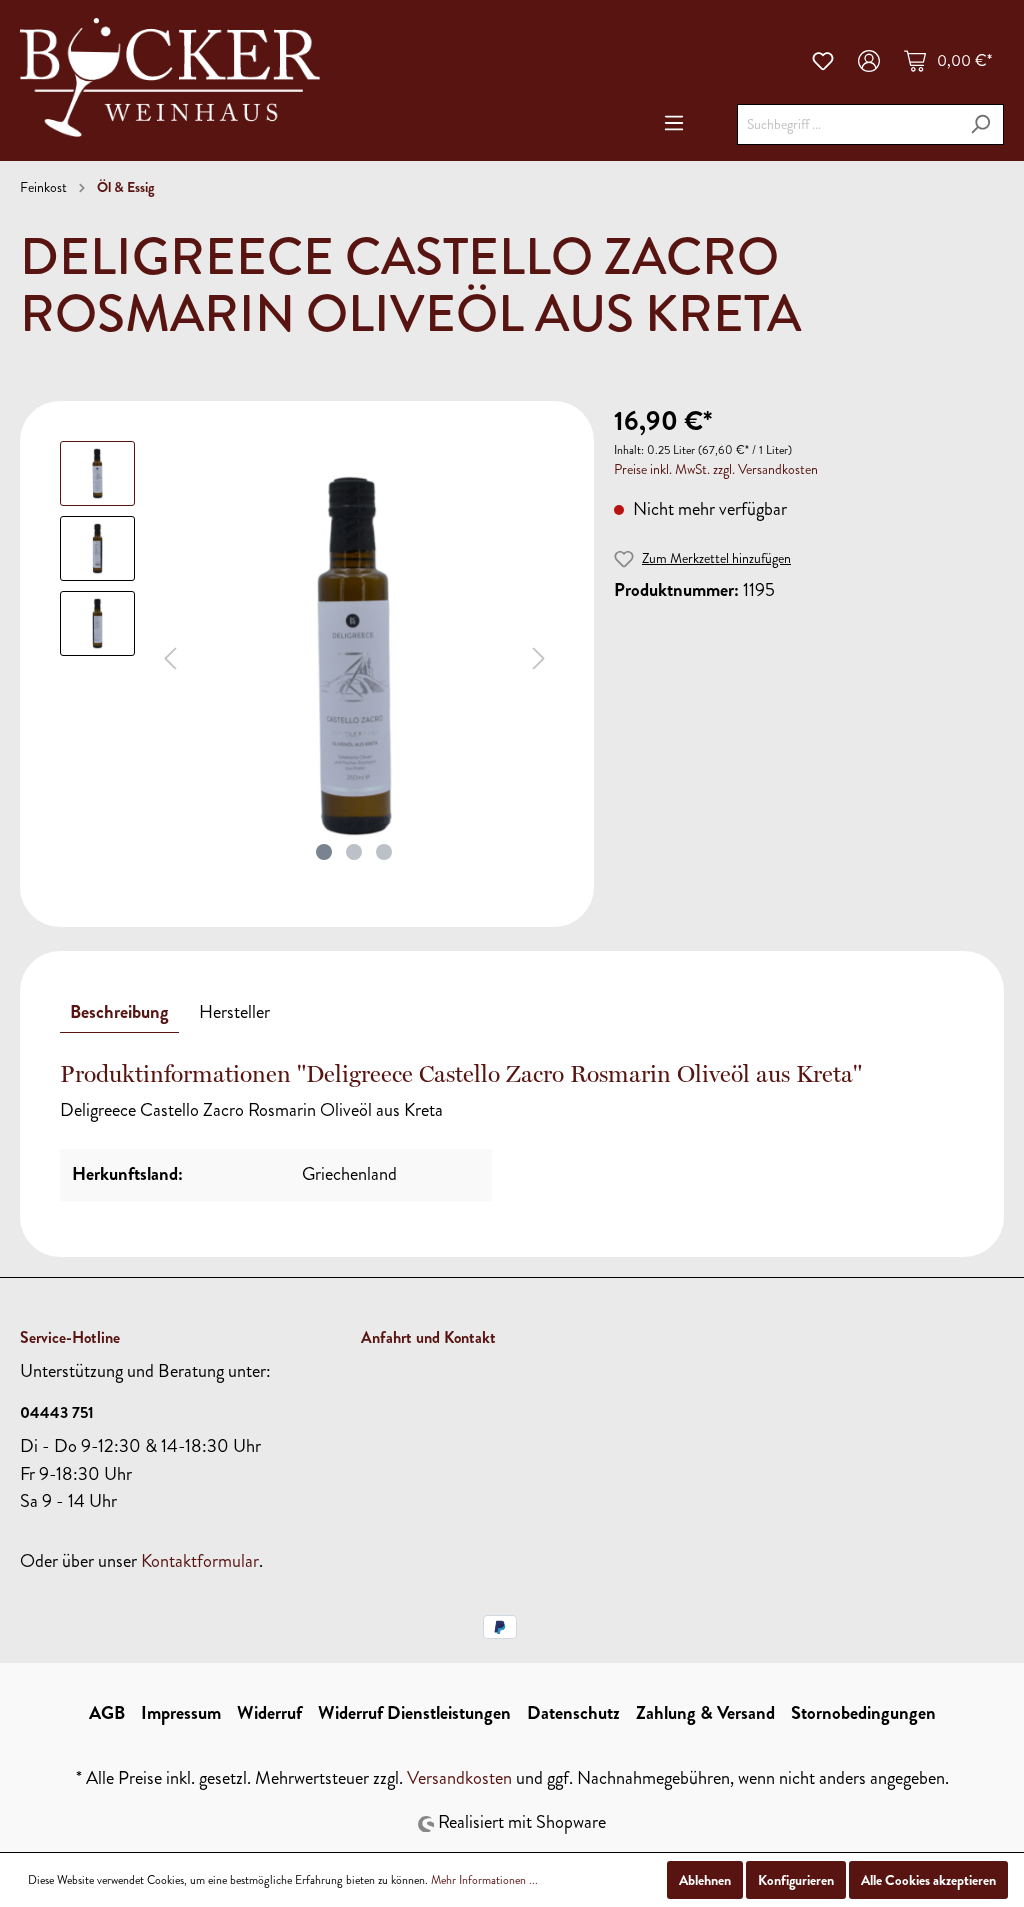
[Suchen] (980, 124)
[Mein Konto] (869, 61)
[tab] (119, 1012)
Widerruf (269, 1713)
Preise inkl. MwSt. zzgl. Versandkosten (716, 469)
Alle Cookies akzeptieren (928, 1880)
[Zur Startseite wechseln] (170, 77)
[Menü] (674, 123)
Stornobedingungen (863, 1713)
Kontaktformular (200, 1561)
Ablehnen (705, 1880)
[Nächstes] (539, 655)
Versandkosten (459, 1778)
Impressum (181, 1713)
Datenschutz (573, 1713)
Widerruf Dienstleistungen (414, 1713)
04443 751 (57, 1412)
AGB (107, 1713)
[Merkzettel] (823, 61)
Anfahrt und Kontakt (428, 1337)
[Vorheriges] (170, 655)
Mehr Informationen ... (484, 1880)
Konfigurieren (796, 1880)
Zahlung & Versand (705, 1713)
